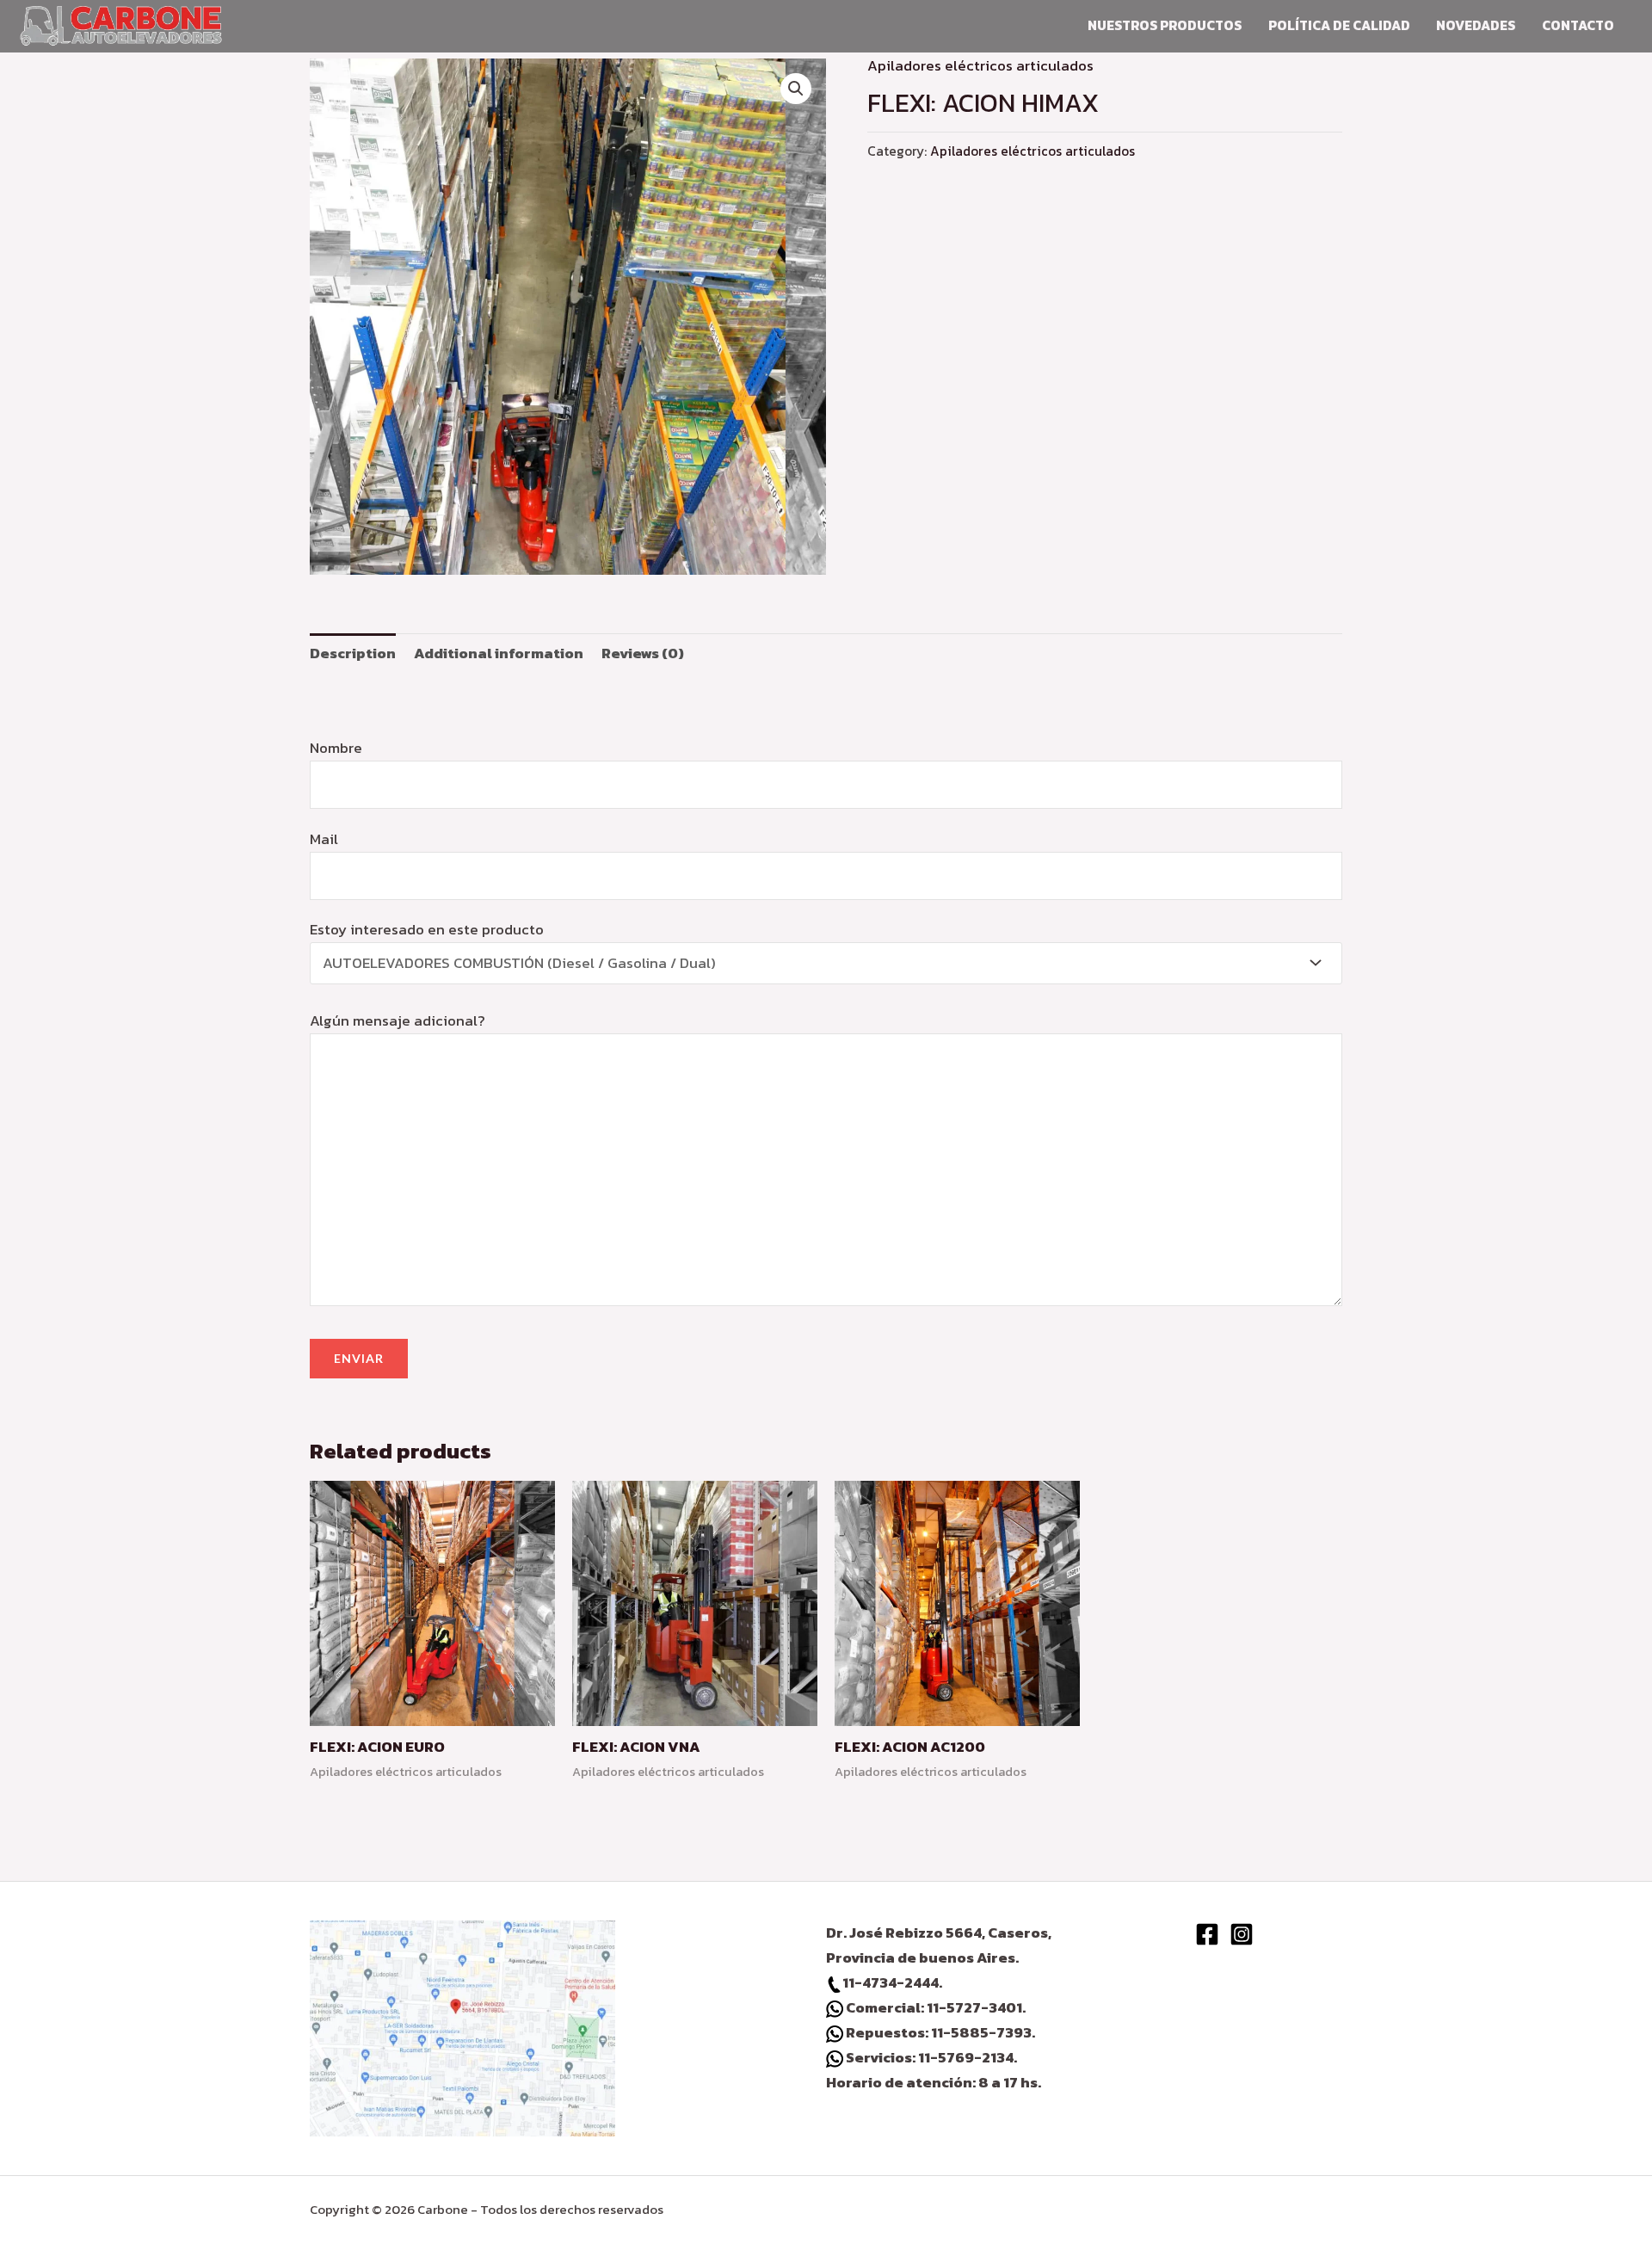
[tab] (353, 653)
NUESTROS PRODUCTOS (1165, 25)
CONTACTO (1578, 25)
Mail (324, 839)
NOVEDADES (1476, 25)
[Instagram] (1242, 1934)
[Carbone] (121, 23)
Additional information (499, 653)
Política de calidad (1339, 25)
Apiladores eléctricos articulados (980, 65)
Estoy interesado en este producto (427, 975)
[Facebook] (1207, 1934)
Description (353, 653)
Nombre (336, 748)
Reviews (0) (643, 653)
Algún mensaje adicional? (398, 1020)
